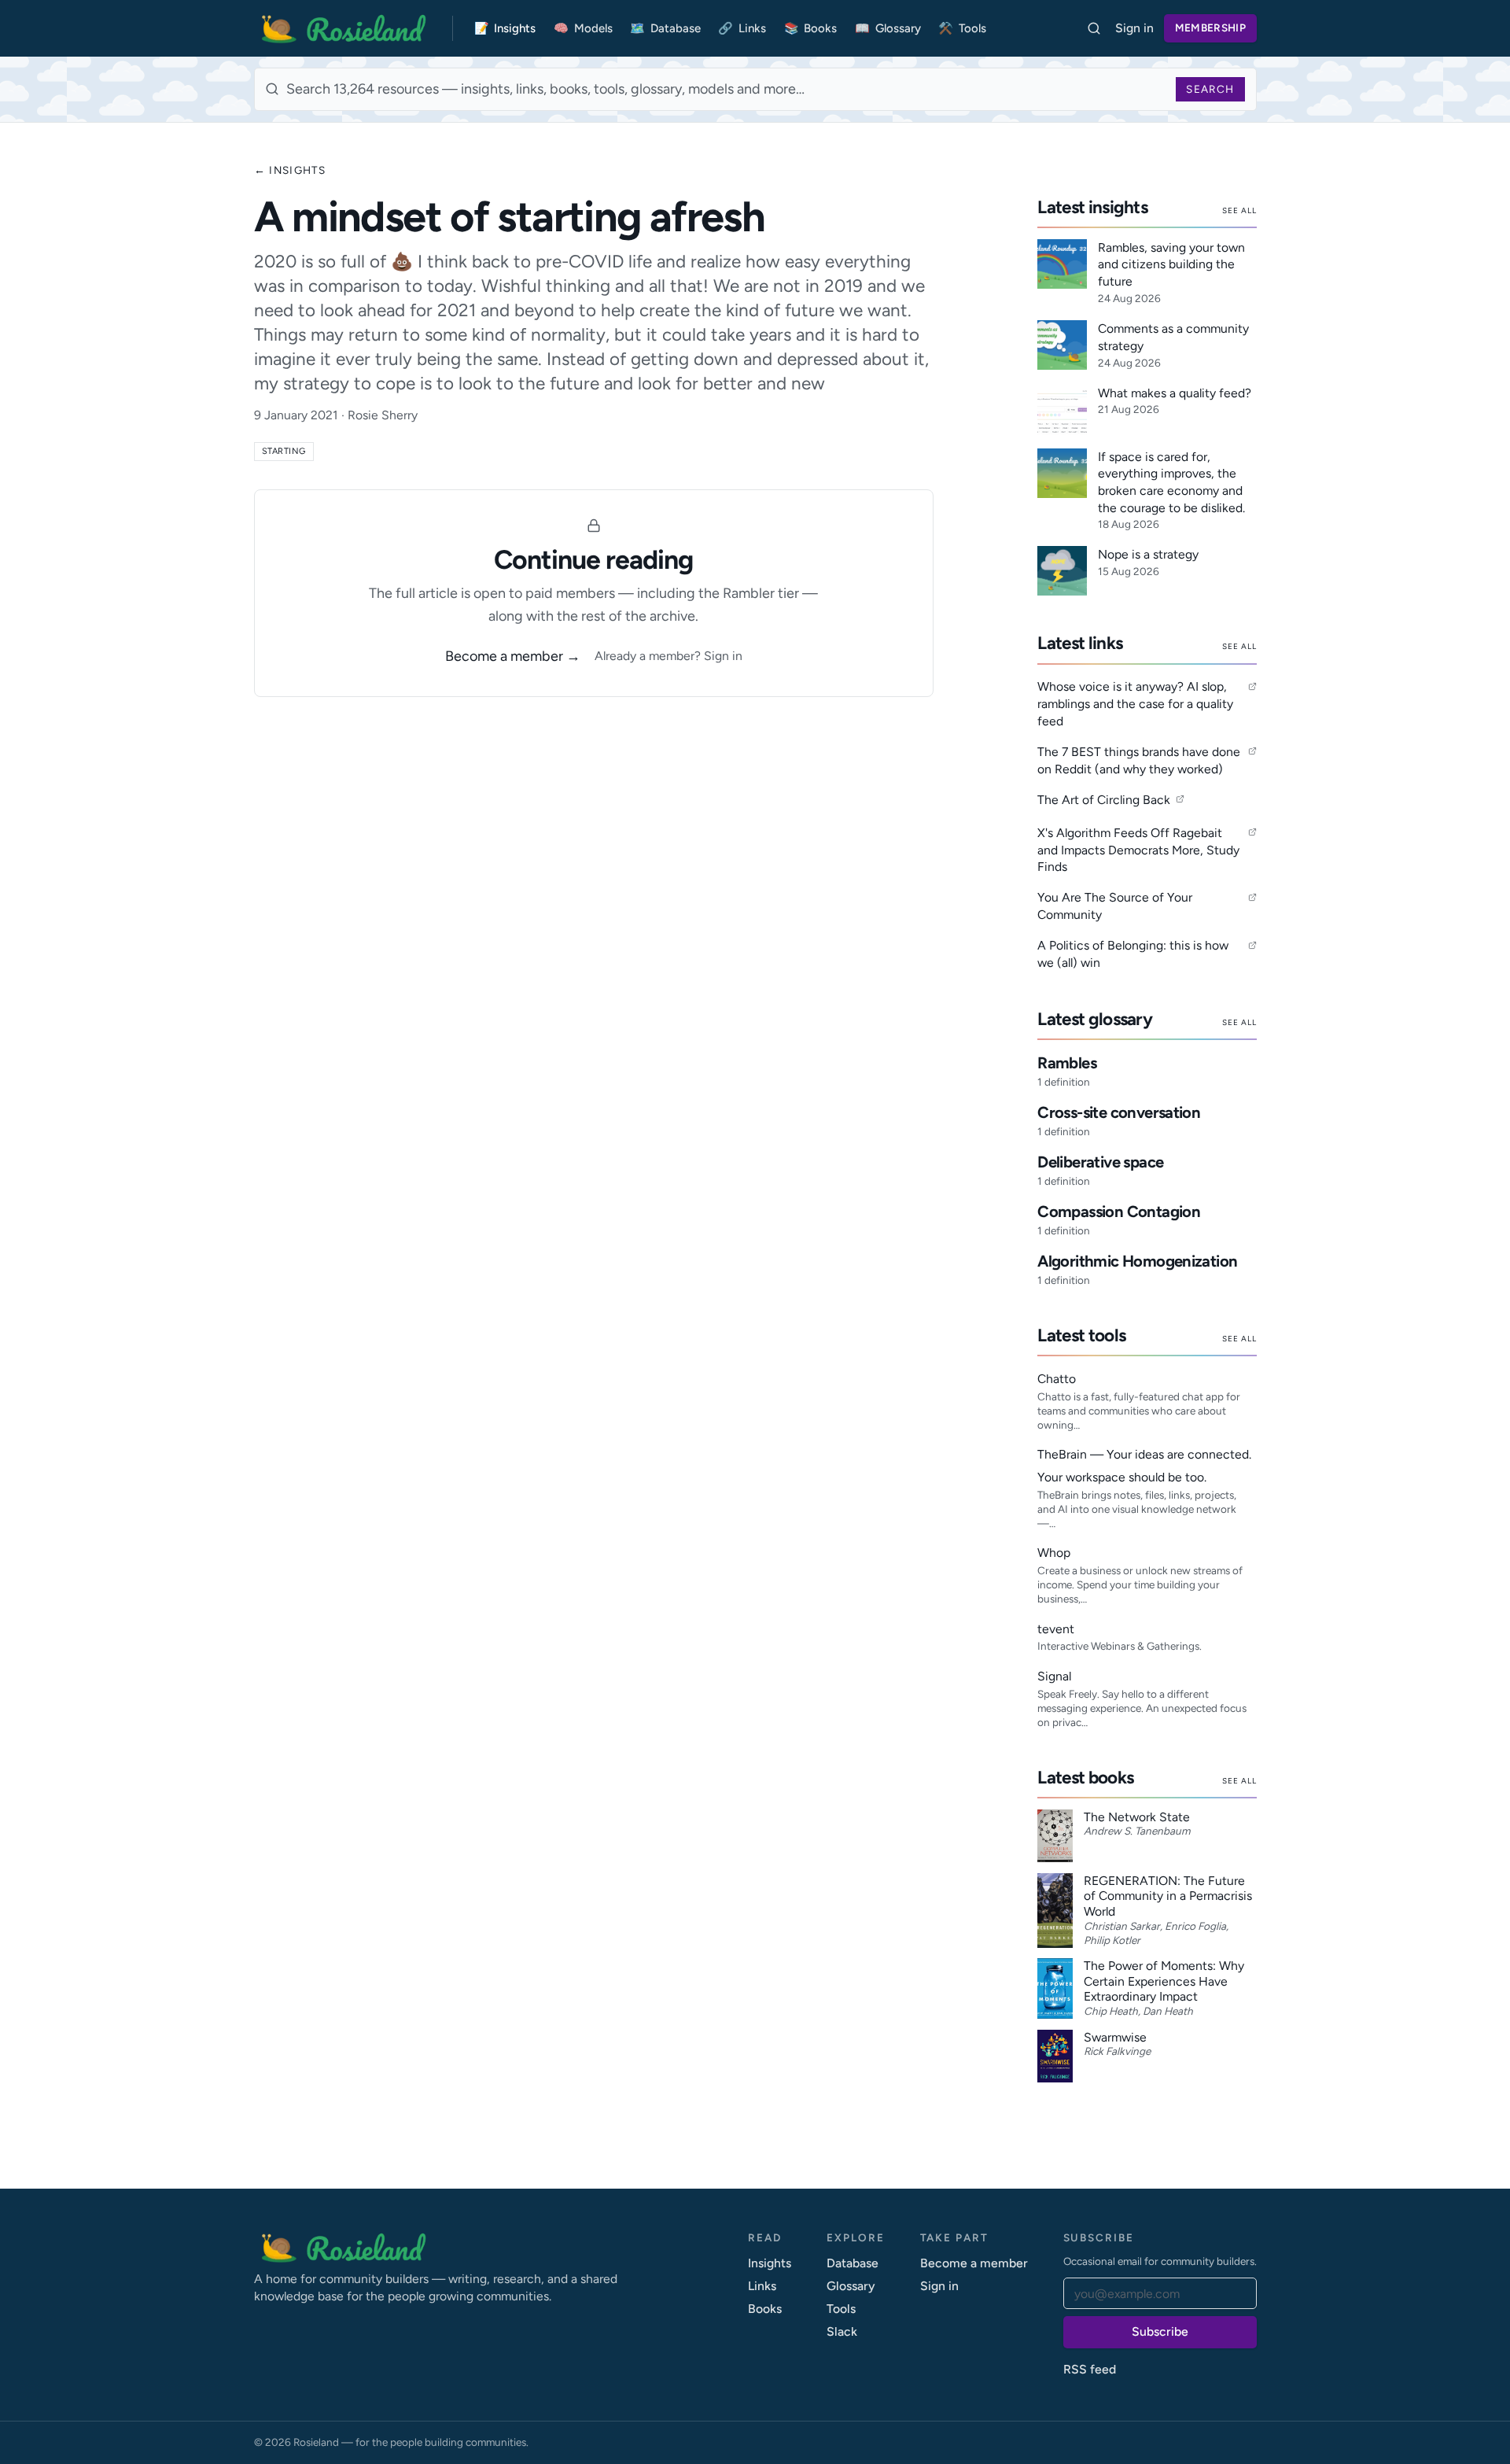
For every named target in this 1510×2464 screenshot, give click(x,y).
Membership (1210, 28)
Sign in (1134, 28)
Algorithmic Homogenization (1137, 1261)
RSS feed (1090, 2369)
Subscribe (1160, 2331)
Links (742, 28)
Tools (962, 28)
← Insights (290, 170)
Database (665, 28)
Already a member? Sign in (668, 656)
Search (1210, 89)
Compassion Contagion (1119, 1212)
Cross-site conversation (1119, 1112)
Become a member (974, 2263)
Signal (1054, 1676)
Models (583, 28)
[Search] (1094, 29)
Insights (505, 28)
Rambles (1067, 1063)
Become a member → (513, 656)
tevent (1056, 1629)
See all (1239, 210)
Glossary (888, 28)
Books (811, 28)
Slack (842, 2331)
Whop (1054, 1553)
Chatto (1057, 1379)
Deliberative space (1100, 1162)
